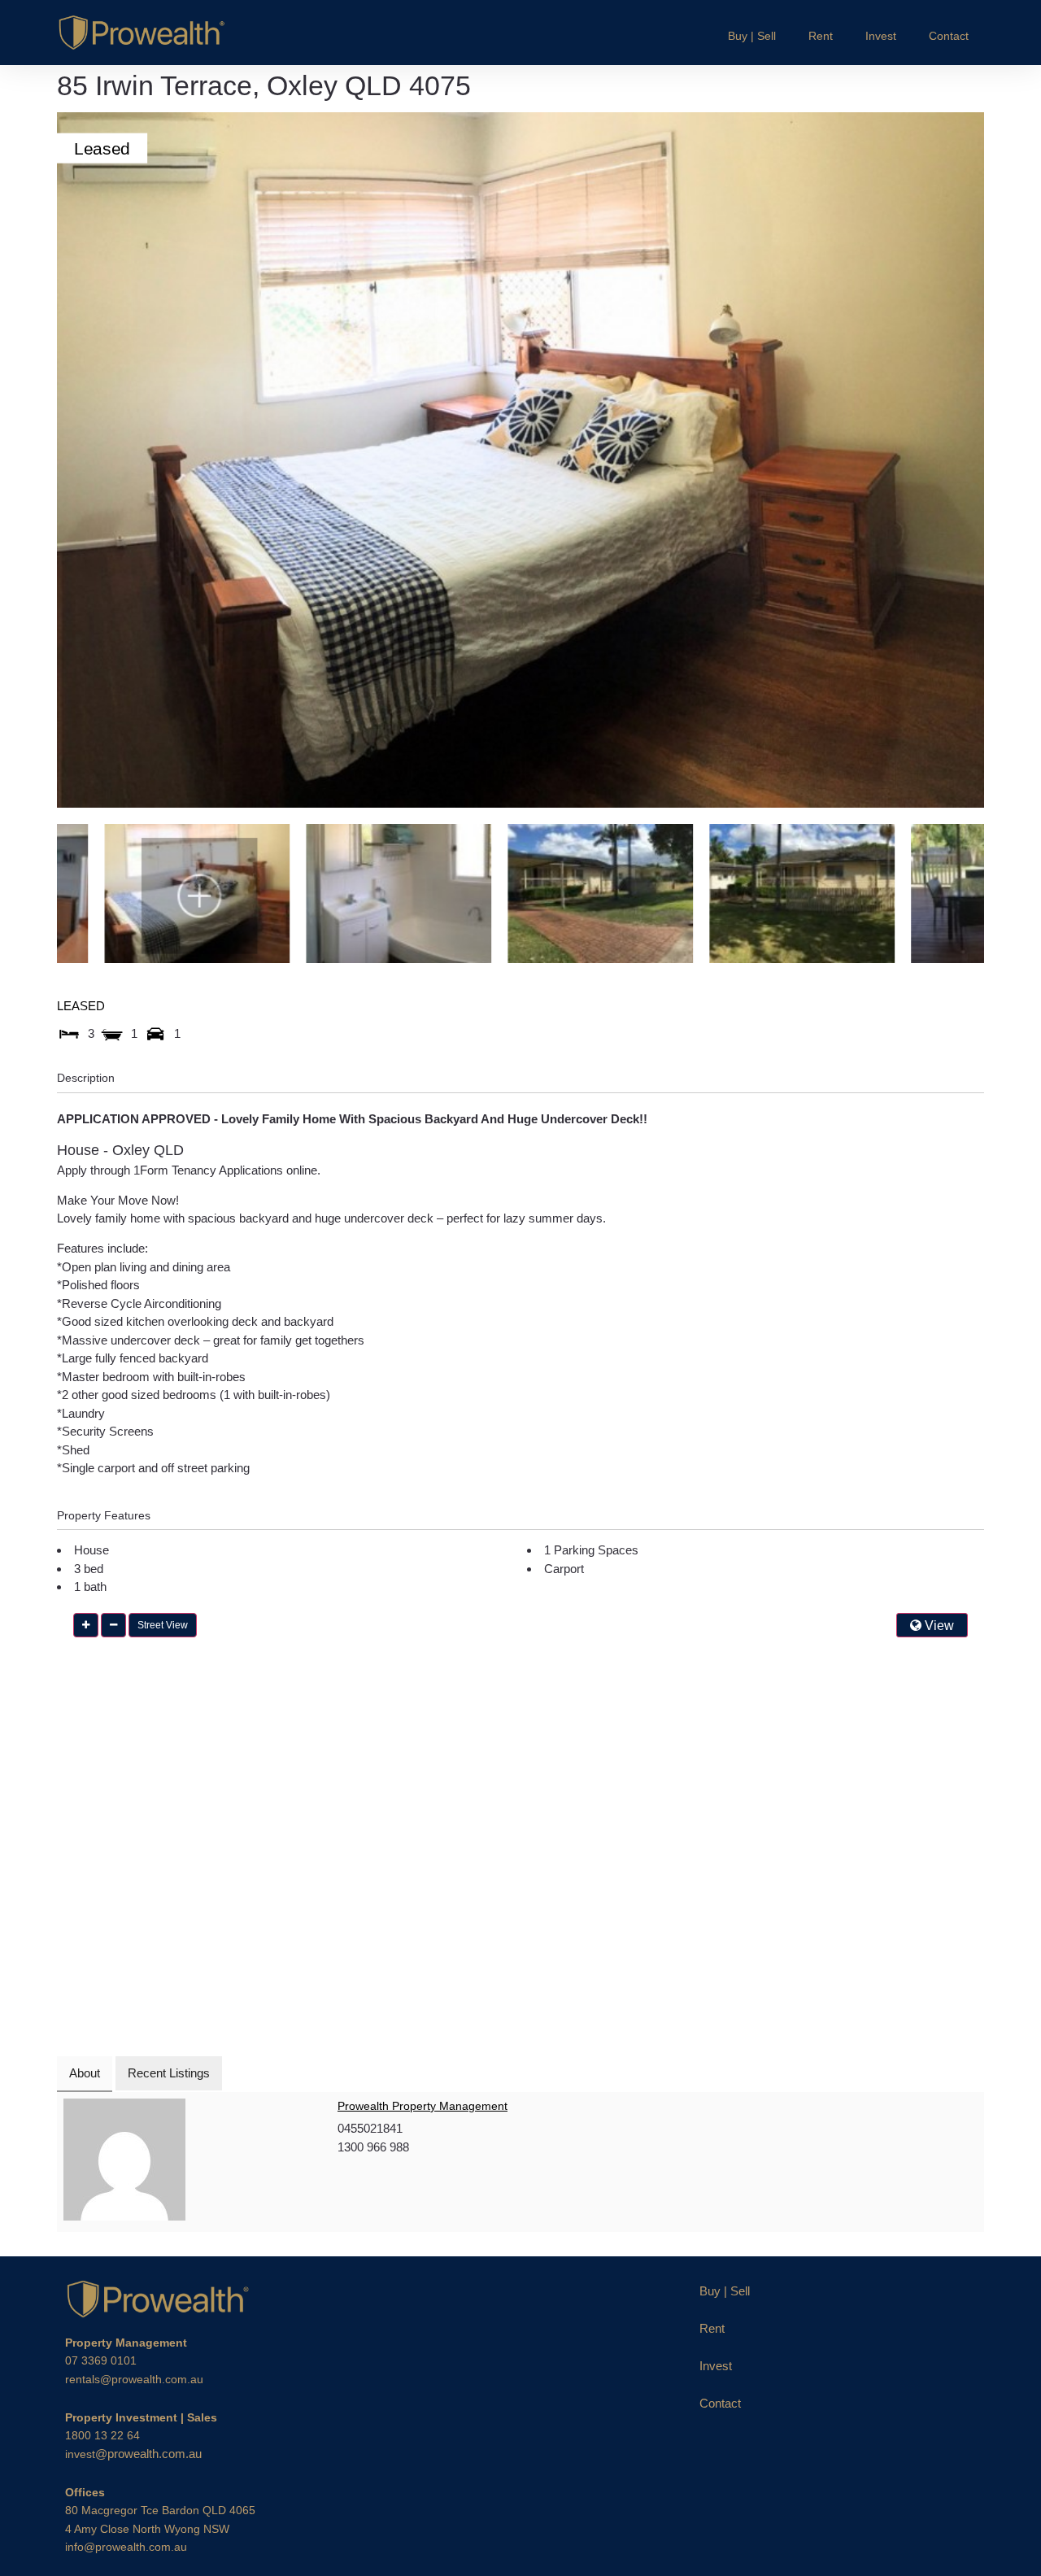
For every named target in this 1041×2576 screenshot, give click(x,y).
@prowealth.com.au (133, 2454)
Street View (163, 1625)
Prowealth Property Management (422, 2106)
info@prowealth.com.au (126, 2547)
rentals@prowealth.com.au (134, 2379)
